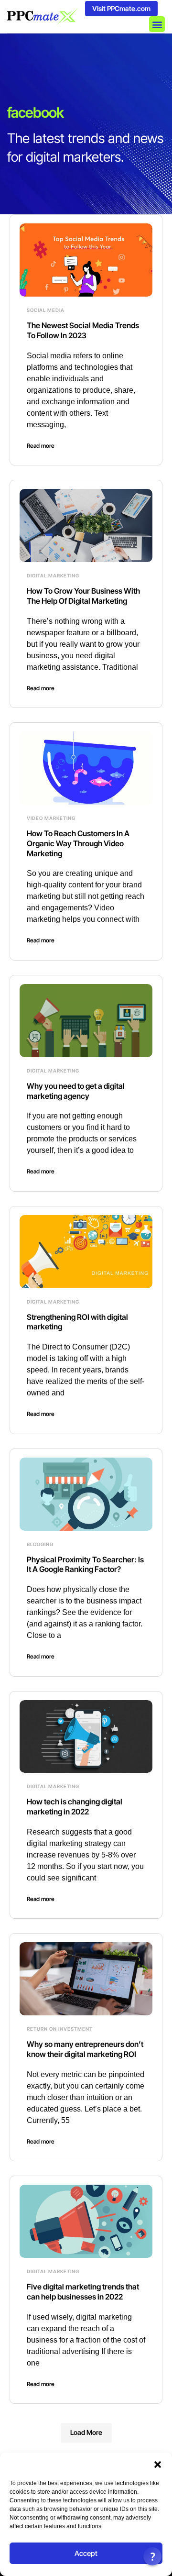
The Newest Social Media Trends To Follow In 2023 (83, 330)
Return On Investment (60, 2029)
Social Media (46, 310)
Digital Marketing (53, 575)
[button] (158, 2465)
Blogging (40, 1544)
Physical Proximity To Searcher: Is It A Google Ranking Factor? (85, 1564)
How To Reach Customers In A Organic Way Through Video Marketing (78, 843)
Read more (41, 446)
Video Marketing (51, 818)
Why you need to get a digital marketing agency (76, 1091)
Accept (86, 2553)
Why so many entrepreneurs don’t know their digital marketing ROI (85, 2049)
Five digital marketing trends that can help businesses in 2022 (83, 2292)
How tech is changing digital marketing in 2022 (75, 1807)
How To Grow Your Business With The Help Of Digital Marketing (83, 596)
